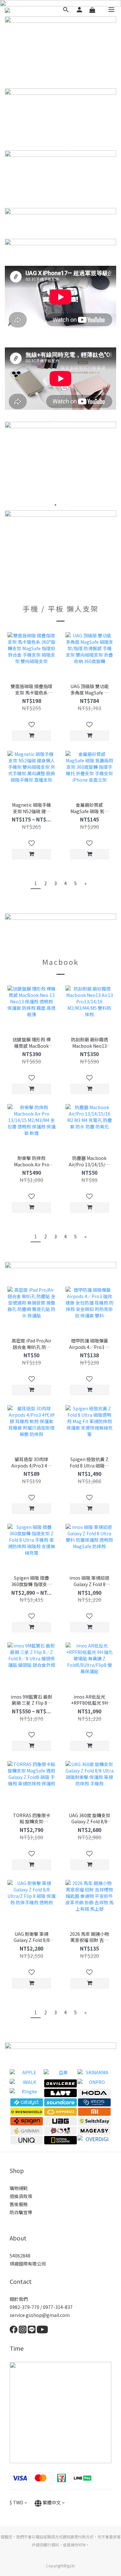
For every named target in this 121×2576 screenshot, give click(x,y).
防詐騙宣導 (21, 2212)
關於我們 (19, 2299)
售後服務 (19, 2204)
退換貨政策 (21, 2196)
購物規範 (19, 2188)
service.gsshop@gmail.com (40, 2315)
